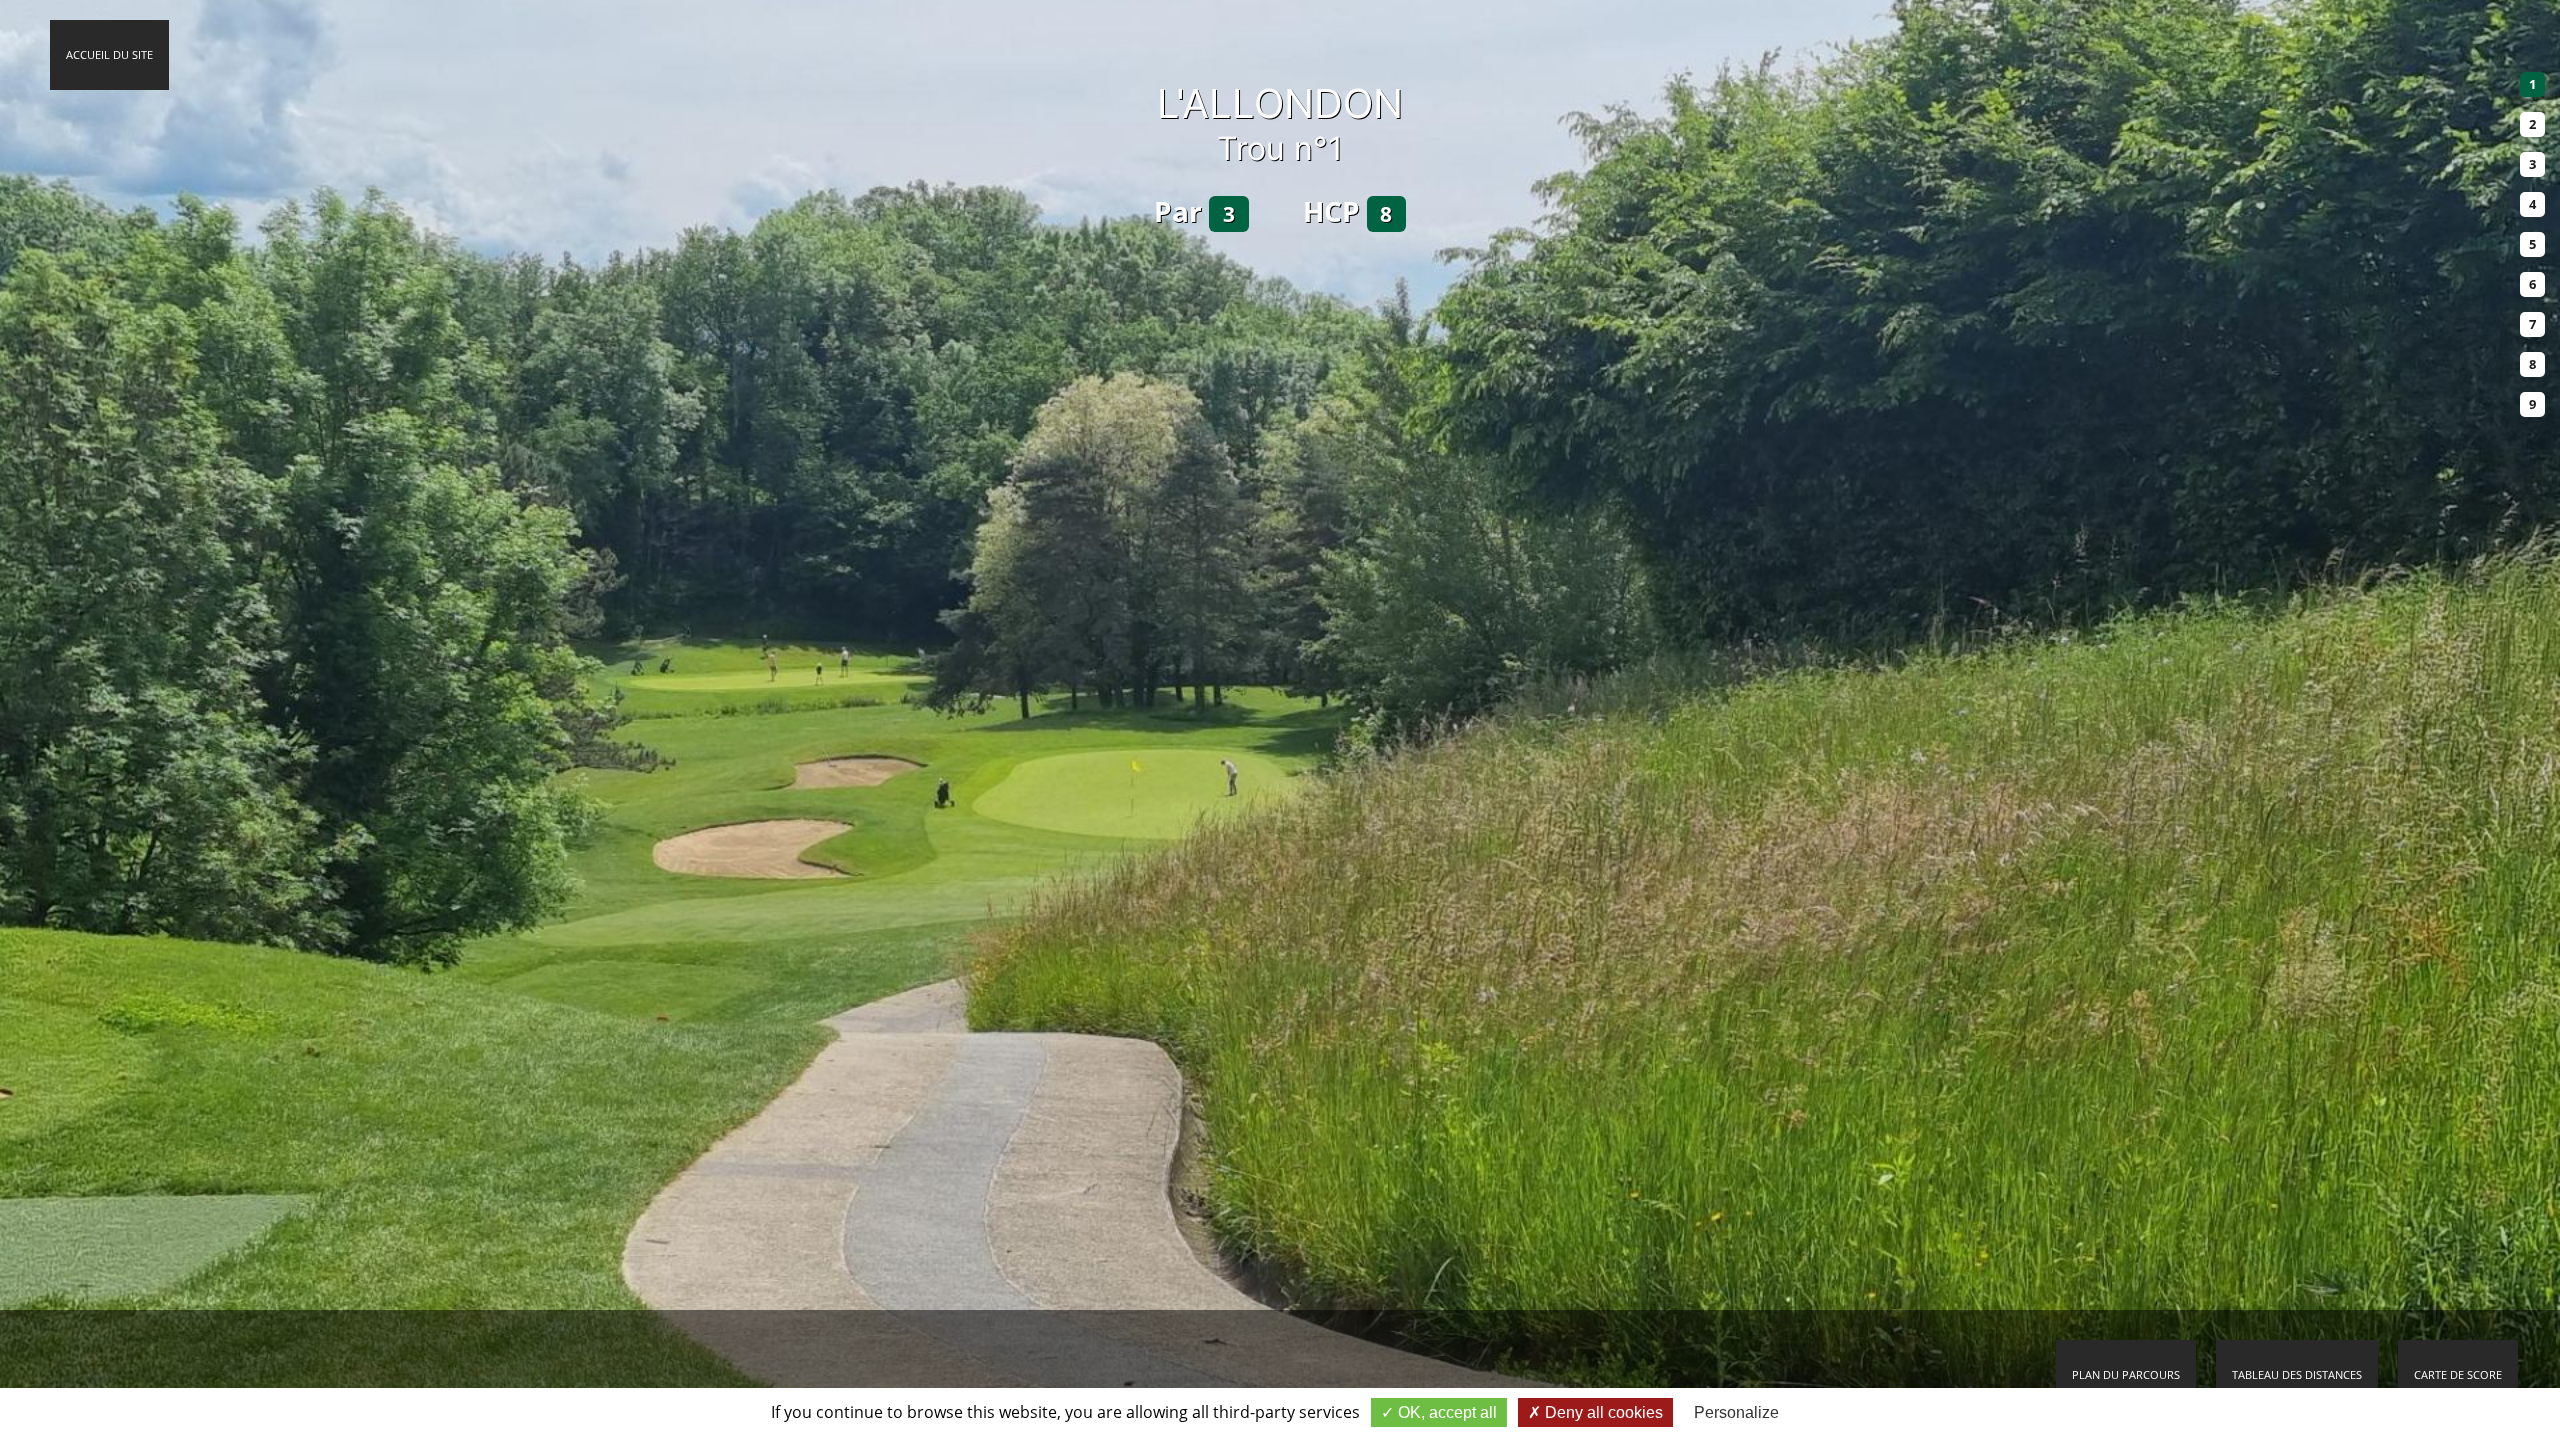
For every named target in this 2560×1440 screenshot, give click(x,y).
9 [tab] (2532, 404)
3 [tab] (2532, 164)
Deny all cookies (1602, 1412)
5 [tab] (2532, 244)
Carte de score (2458, 1374)
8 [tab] (2532, 364)
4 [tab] (2532, 204)
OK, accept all (1445, 1412)
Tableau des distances (2297, 1374)
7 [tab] (2532, 324)
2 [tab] (2532, 124)
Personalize (1736, 1412)
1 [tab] (2532, 84)
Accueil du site (109, 54)
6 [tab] (2532, 284)
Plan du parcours (2126, 1374)
